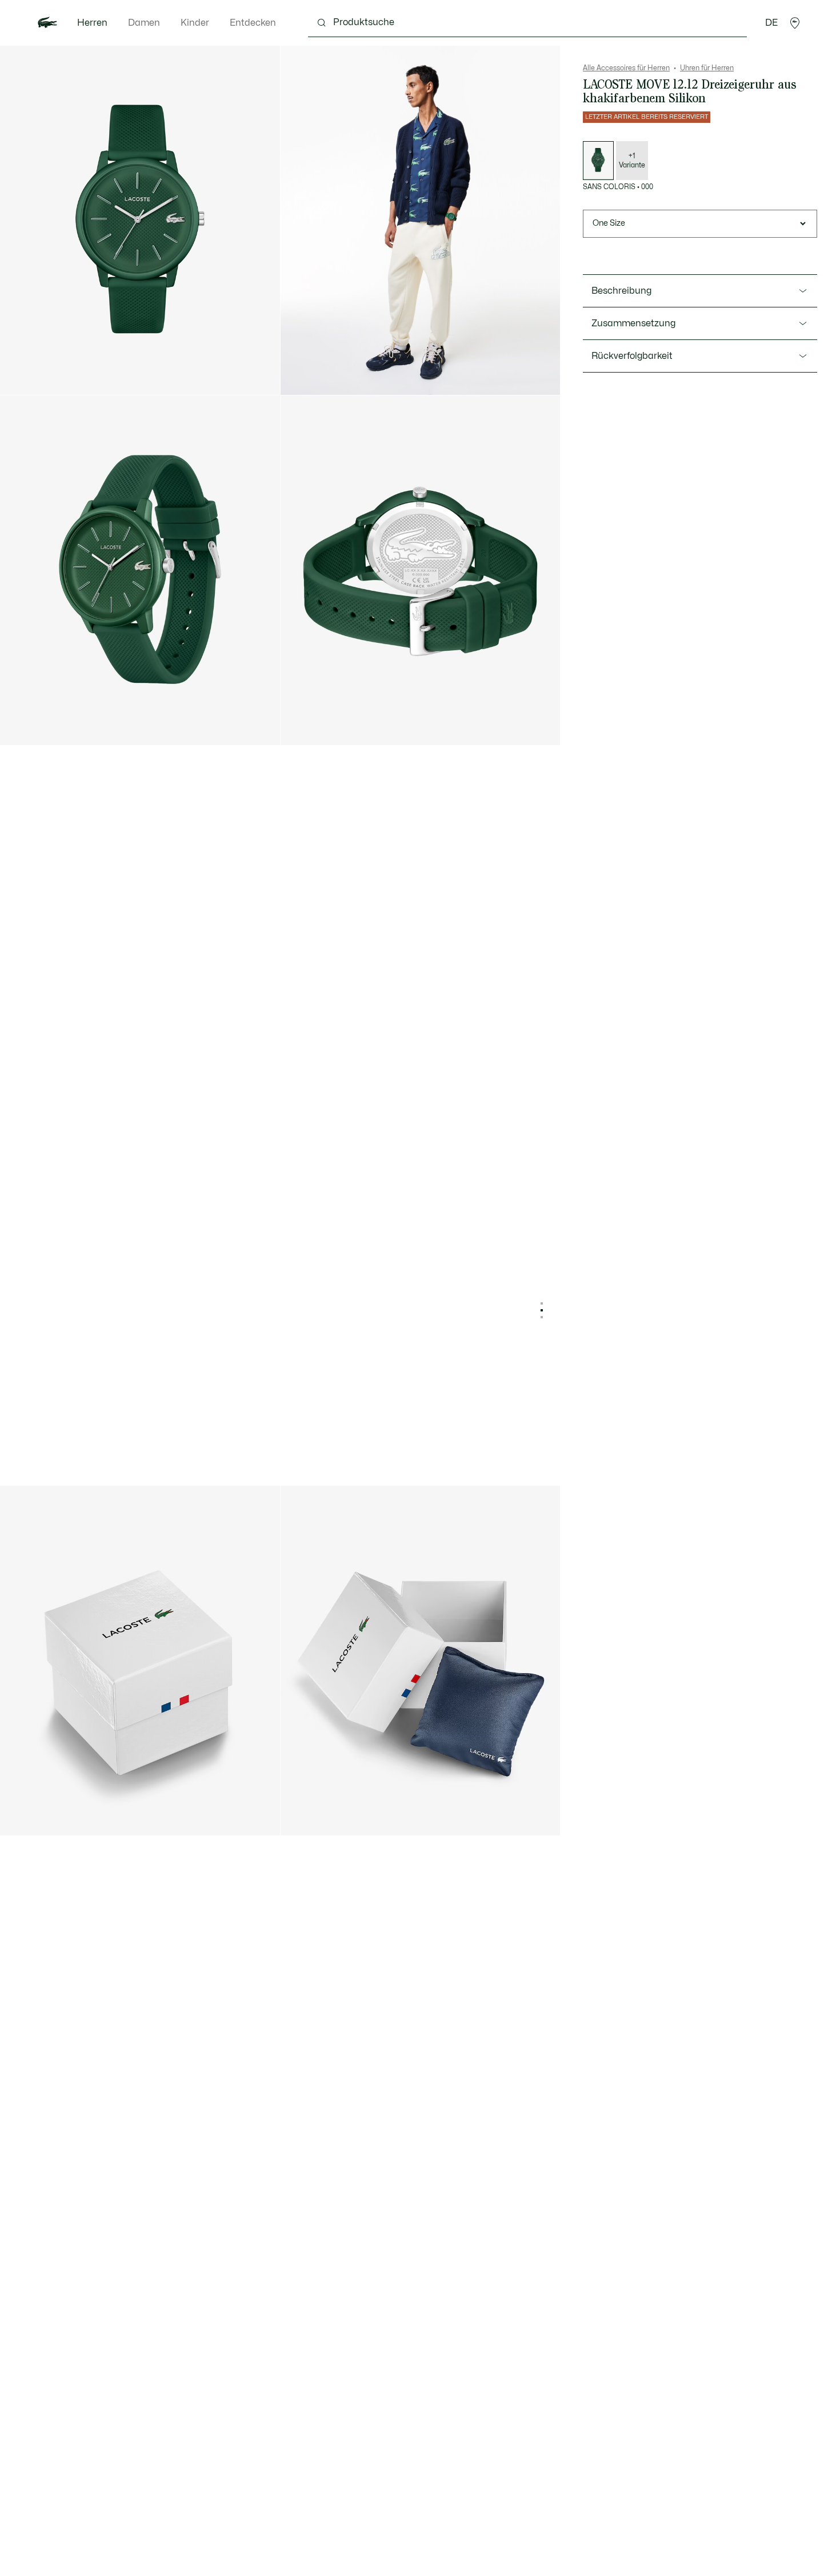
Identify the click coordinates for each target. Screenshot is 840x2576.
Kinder (195, 23)
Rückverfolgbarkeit (632, 356)
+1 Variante (632, 161)
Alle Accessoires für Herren (626, 68)
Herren (92, 23)
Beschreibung (621, 291)
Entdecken (253, 23)
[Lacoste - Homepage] (47, 23)
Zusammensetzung (633, 323)
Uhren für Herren (707, 68)
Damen (144, 23)
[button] (795, 23)
